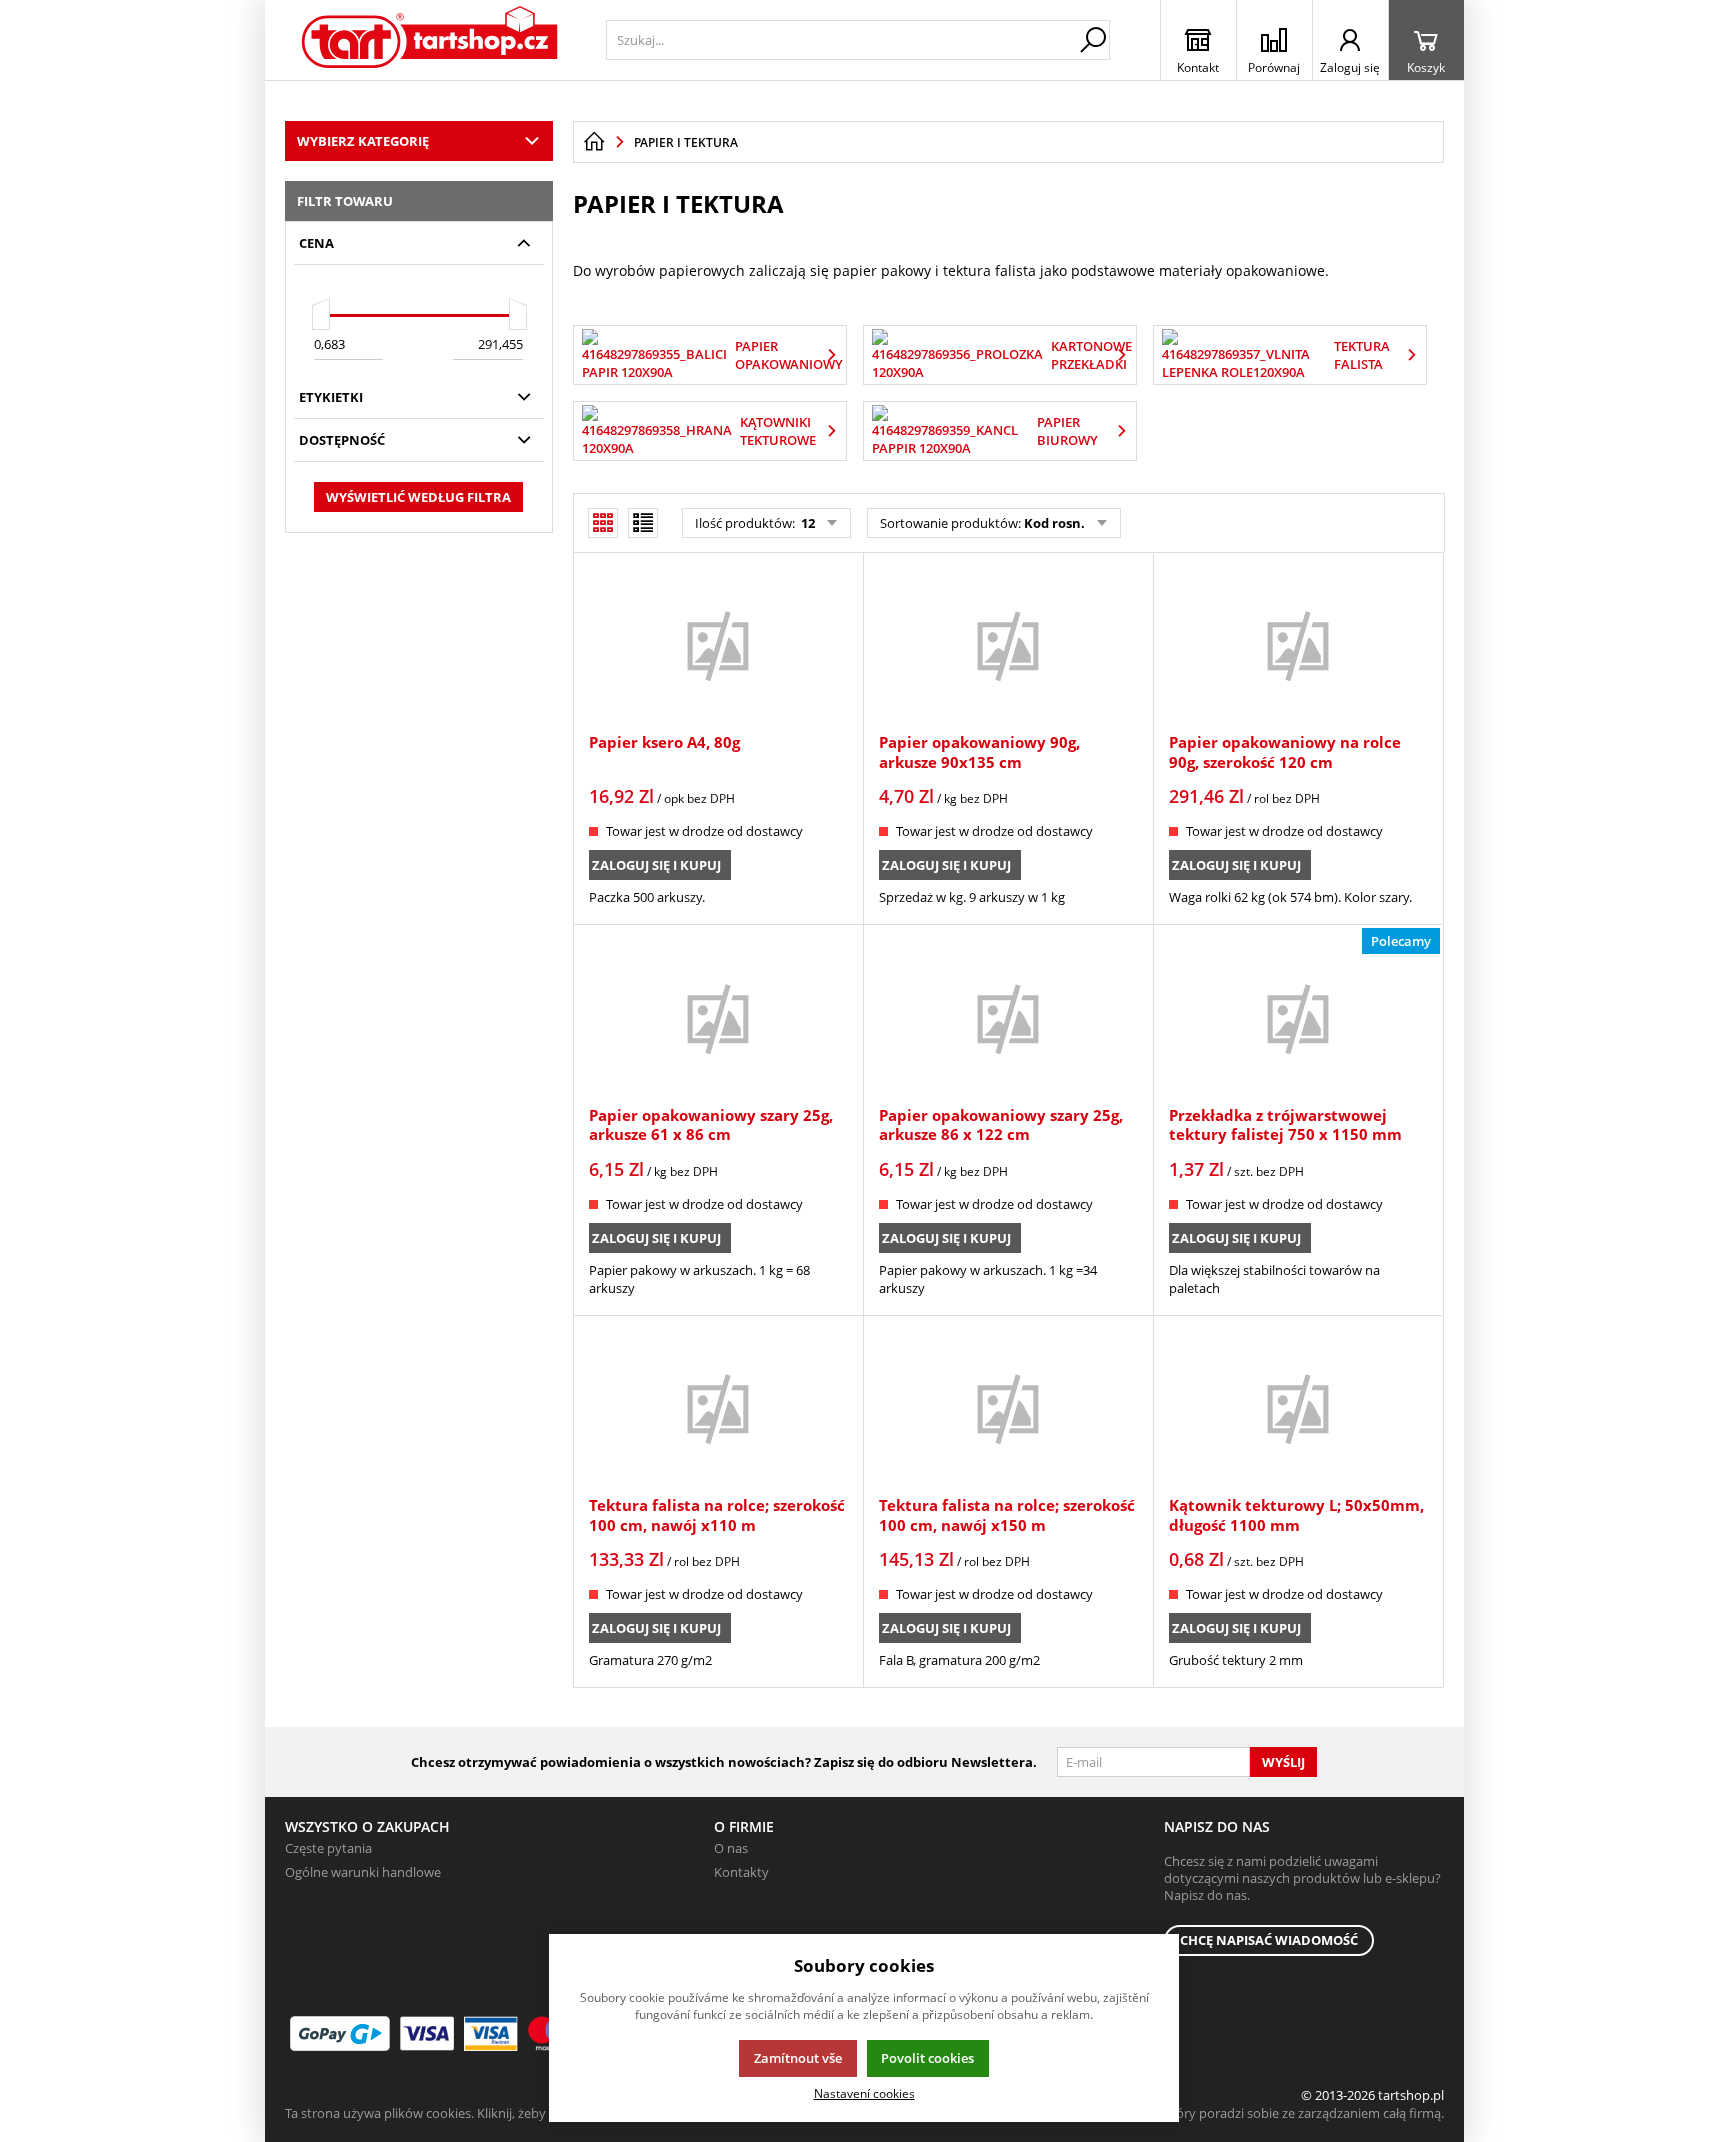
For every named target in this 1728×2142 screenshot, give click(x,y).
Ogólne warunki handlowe (363, 1872)
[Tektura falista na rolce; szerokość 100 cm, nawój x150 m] (1008, 1408)
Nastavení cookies (864, 2093)
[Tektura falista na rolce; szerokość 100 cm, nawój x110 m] (718, 1408)
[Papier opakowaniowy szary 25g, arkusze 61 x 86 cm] (718, 1017)
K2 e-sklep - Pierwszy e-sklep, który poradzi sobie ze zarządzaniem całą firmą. (1217, 2113)
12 (806, 523)
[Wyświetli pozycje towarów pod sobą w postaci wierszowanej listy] (643, 523)
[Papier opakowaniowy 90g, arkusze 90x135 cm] (1008, 645)
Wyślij (1283, 1762)
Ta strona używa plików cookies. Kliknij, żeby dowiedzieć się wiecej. (480, 2113)
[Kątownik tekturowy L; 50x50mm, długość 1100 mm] (1298, 1408)
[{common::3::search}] (1093, 40)
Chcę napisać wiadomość (1269, 1940)
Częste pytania (328, 1848)
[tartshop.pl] (430, 40)
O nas (731, 1848)
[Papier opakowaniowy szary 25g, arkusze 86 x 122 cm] (1008, 1017)
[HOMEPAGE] (594, 142)
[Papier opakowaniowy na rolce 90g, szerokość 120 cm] (1298, 645)
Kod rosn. (1054, 523)
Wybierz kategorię (363, 141)
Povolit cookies (927, 2058)
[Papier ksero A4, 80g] (718, 645)
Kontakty (741, 1872)
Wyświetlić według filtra (418, 497)
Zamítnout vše (798, 2058)
